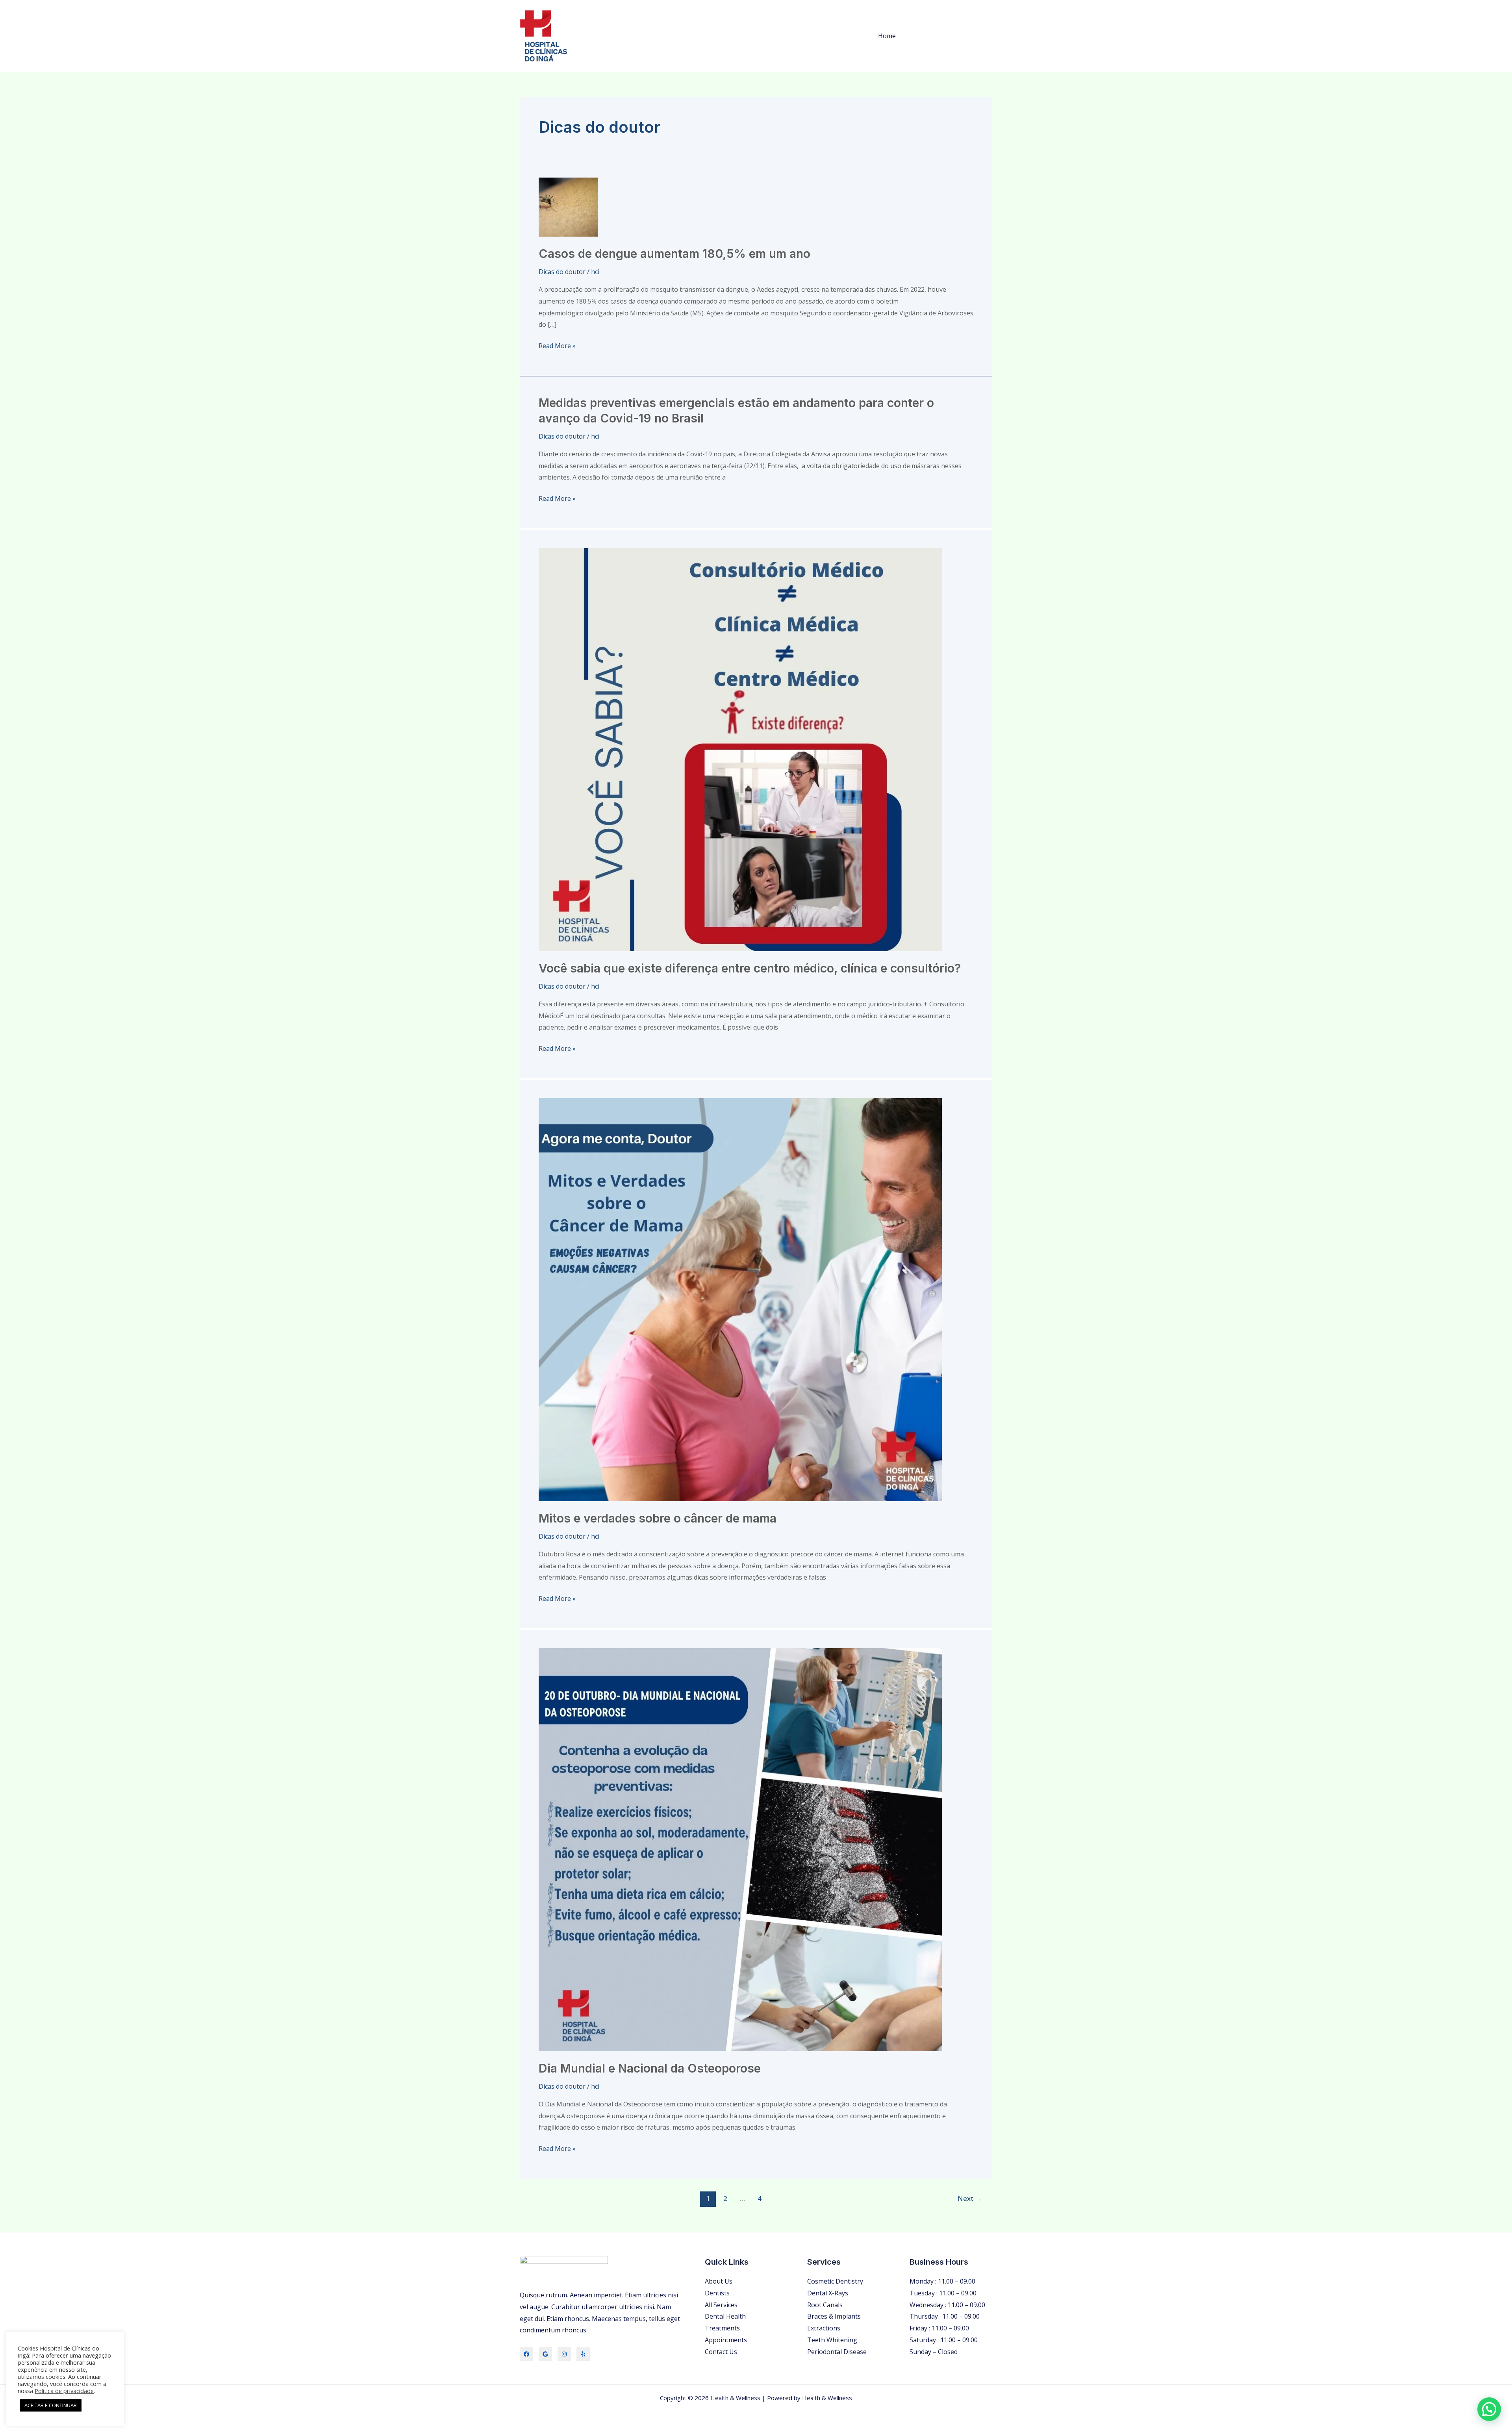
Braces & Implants (834, 2316)
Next (970, 2198)
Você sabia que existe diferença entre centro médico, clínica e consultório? (750, 968)
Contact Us (721, 2352)
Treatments (722, 2328)
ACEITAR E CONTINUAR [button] (51, 2405)
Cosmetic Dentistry (835, 2281)
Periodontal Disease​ (837, 2352)
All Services (721, 2305)
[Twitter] (545, 2354)
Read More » (557, 345)
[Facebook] (526, 2354)
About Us (719, 2281)
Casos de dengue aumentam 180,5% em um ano (674, 254)
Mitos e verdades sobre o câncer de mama (658, 1518)
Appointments (726, 2340)
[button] (1489, 2409)
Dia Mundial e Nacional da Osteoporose (650, 2068)
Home (887, 36)
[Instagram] (564, 2354)
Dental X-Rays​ (828, 2293)
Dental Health (725, 2316)
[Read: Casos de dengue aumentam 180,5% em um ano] (568, 206)
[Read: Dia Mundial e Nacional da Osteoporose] (740, 1849)
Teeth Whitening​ (832, 2340)
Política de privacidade (64, 2391)
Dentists (717, 2293)
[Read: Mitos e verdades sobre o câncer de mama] (740, 1299)
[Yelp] (583, 2354)
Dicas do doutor (562, 272)
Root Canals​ (825, 2305)
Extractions (824, 2328)
